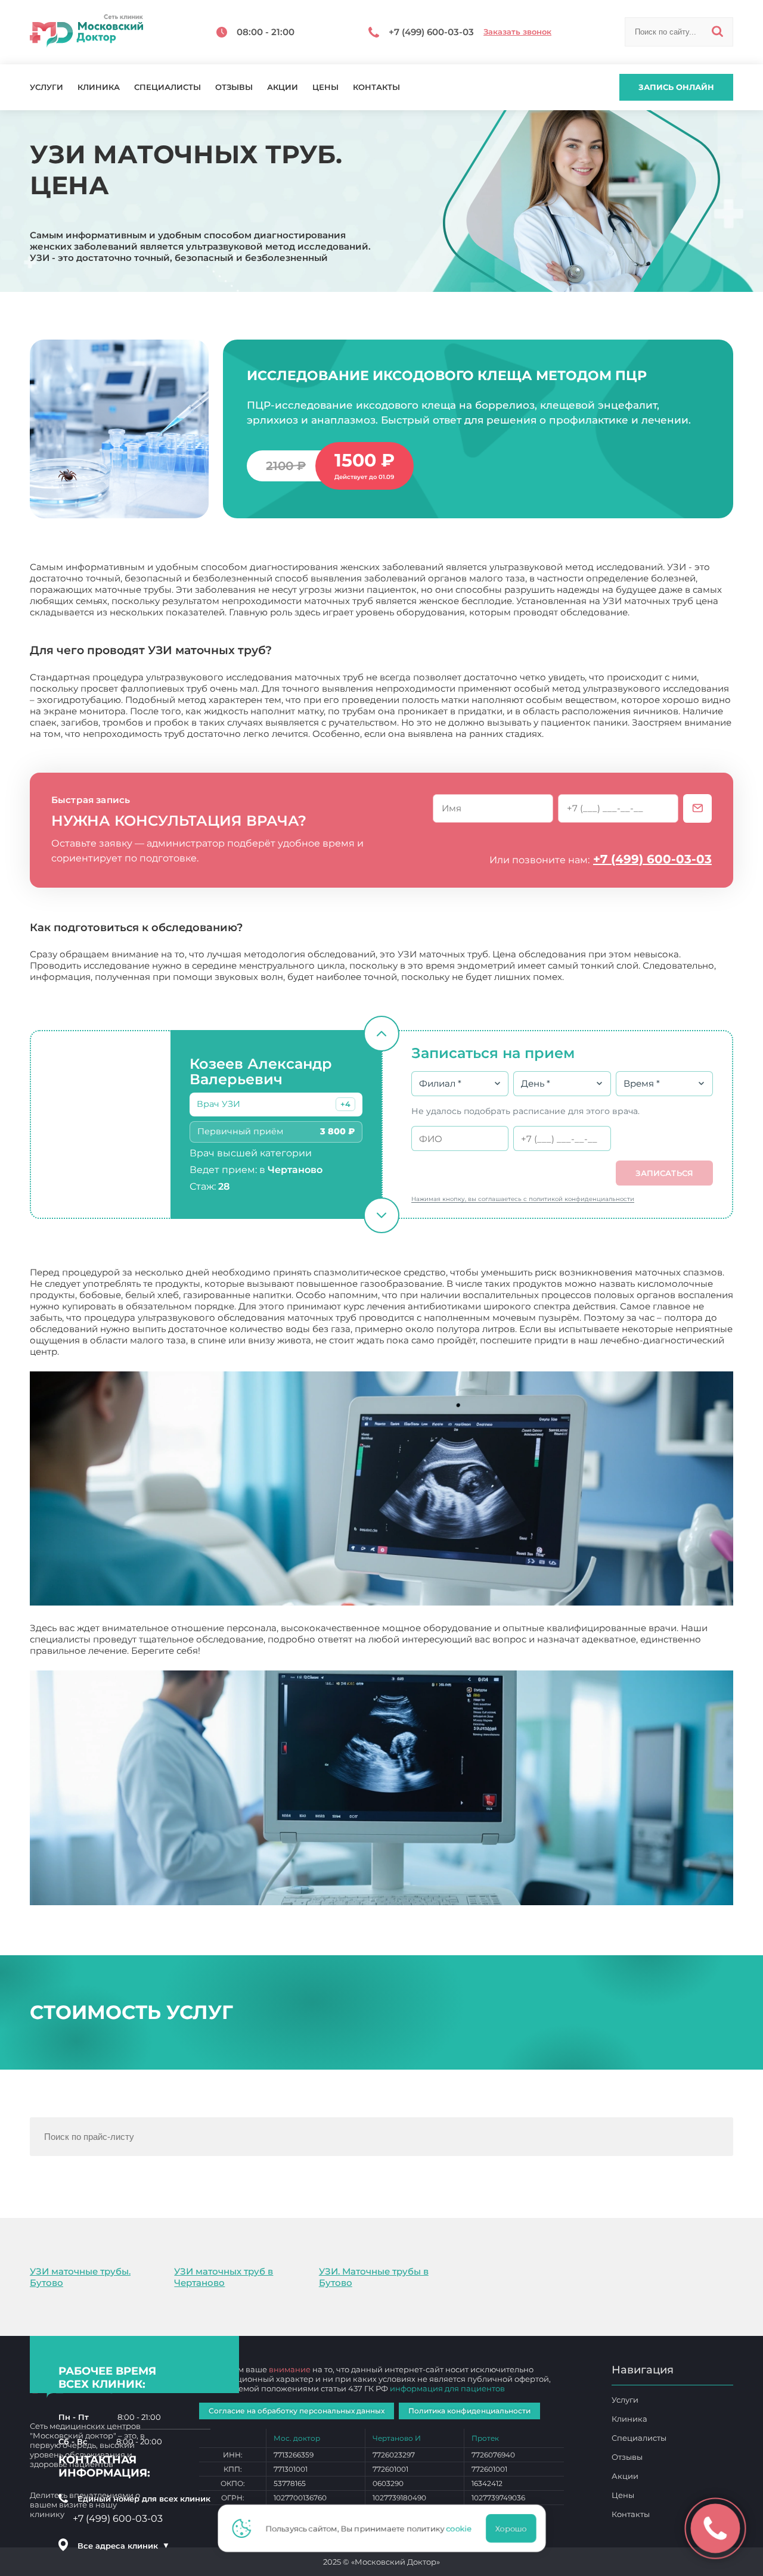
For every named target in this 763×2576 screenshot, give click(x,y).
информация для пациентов (447, 2388)
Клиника (99, 87)
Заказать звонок (517, 32)
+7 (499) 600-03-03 (652, 859)
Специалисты (168, 87)
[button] (345, 1104)
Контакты (376, 87)
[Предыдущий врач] (381, 1034)
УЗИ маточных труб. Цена (262, 1651)
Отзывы (234, 87)
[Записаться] (697, 808)
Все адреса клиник (123, 2546)
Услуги (46, 87)
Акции (283, 87)
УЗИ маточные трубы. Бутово (80, 2277)
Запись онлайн (676, 87)
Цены (325, 87)
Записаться (664, 1173)
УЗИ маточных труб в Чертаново (224, 2277)
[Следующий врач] (381, 1215)
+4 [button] (345, 1104)
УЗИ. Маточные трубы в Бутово (374, 2277)
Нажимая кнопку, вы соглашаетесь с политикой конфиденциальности (523, 1199)
